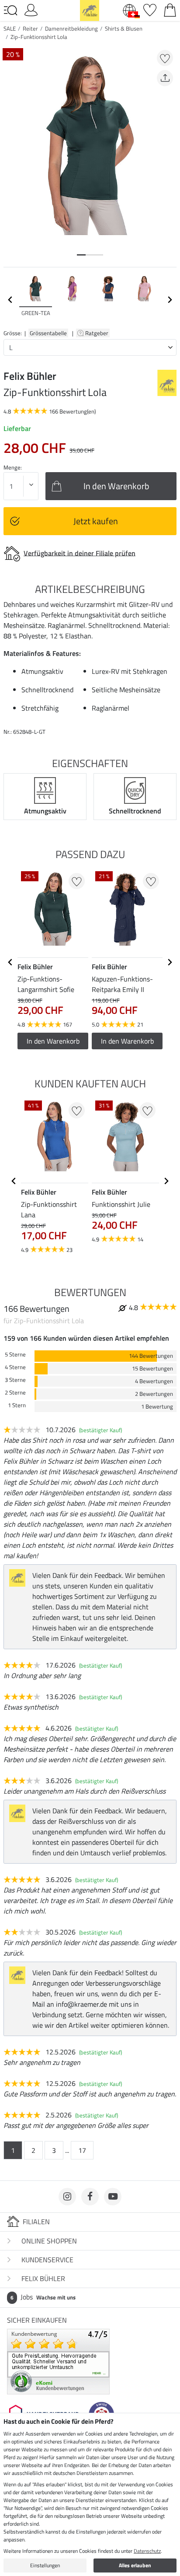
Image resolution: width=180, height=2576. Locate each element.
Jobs (43, 2297)
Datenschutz (147, 2551)
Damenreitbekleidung (71, 28)
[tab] (81, 255)
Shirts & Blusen (124, 28)
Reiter (30, 28)
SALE (10, 28)
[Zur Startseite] (90, 10)
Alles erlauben (135, 2565)
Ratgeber (97, 333)
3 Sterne (15, 1380)
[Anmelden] (31, 9)
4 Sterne (15, 1367)
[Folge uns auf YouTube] (113, 2197)
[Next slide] (170, 300)
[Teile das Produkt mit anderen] (165, 78)
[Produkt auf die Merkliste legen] (165, 58)
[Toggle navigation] (10, 11)
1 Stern (17, 1405)
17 (82, 2150)
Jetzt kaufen (96, 521)
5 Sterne (15, 1355)
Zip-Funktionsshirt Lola (39, 37)
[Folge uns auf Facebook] (90, 2197)
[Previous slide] (10, 300)
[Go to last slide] (10, 962)
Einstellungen (45, 2565)
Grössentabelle (48, 333)
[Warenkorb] (170, 9)
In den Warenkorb (53, 1041)
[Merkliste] (150, 9)
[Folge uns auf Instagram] (67, 2197)
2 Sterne (15, 1393)
